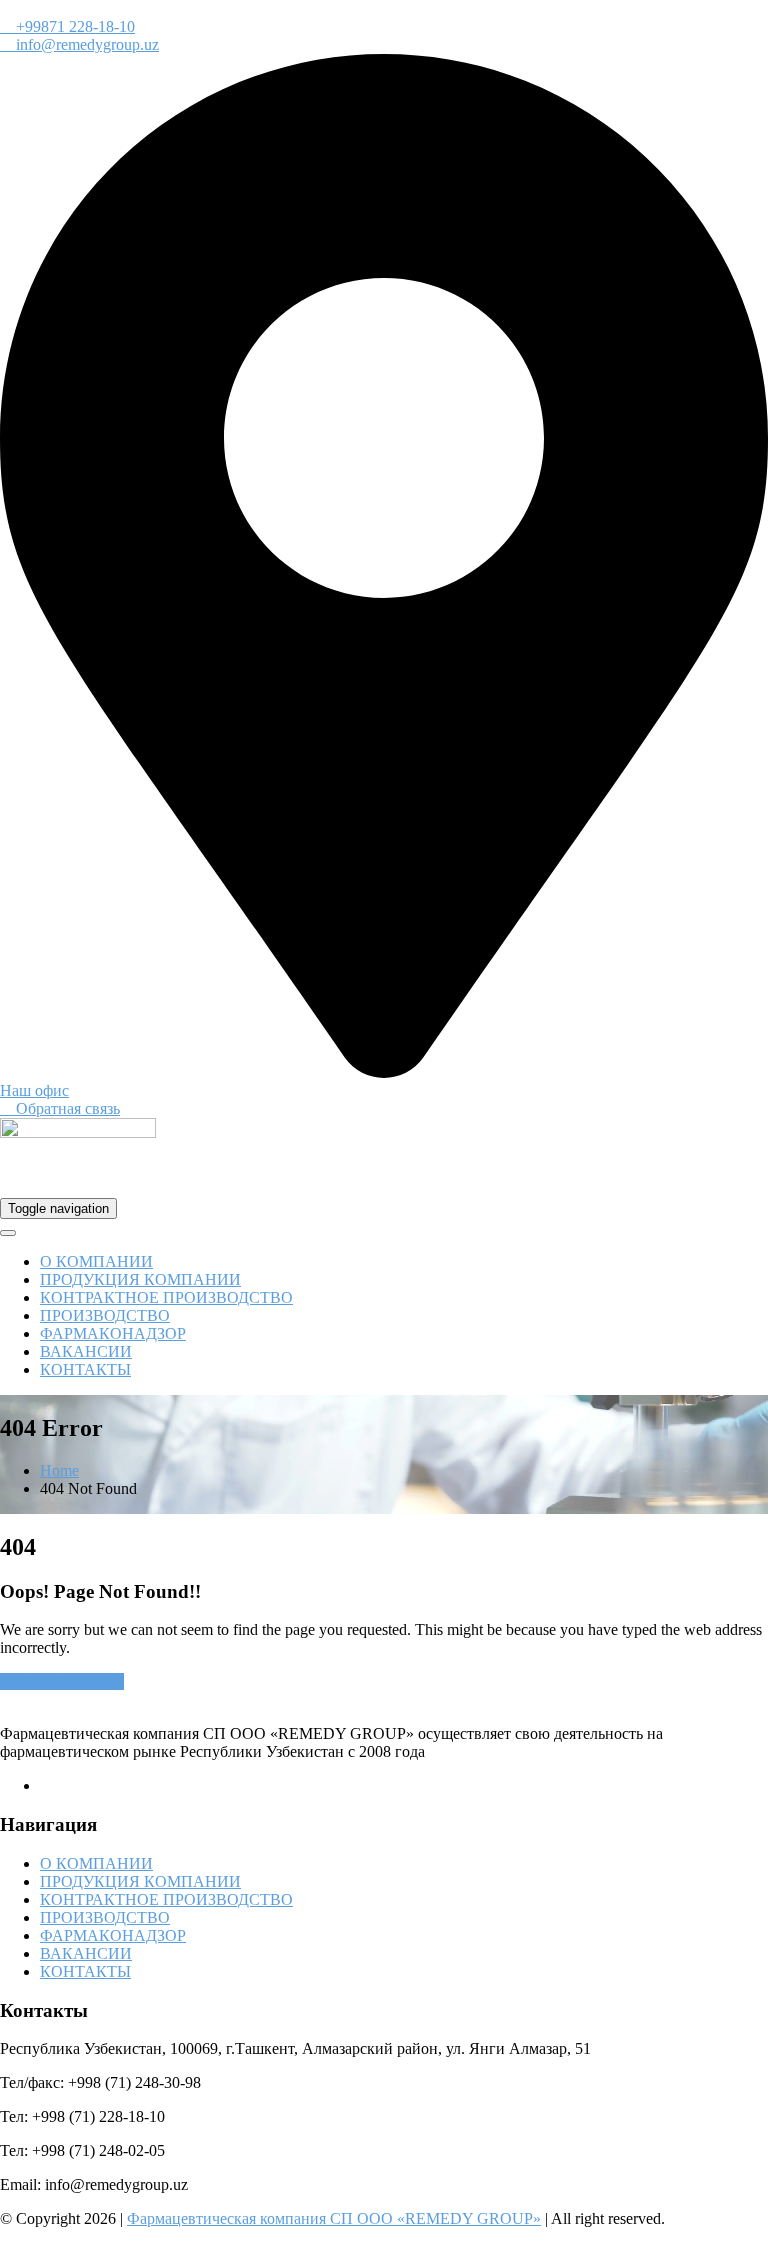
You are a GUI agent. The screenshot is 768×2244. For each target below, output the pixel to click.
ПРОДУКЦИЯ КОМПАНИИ (140, 1279)
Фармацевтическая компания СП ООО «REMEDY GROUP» (334, 2218)
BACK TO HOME (62, 1681)
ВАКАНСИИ (86, 1351)
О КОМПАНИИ (96, 1261)
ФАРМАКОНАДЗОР (113, 1333)
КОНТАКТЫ (85, 1369)
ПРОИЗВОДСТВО (105, 1315)
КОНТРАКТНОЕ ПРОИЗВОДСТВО (166, 1297)
